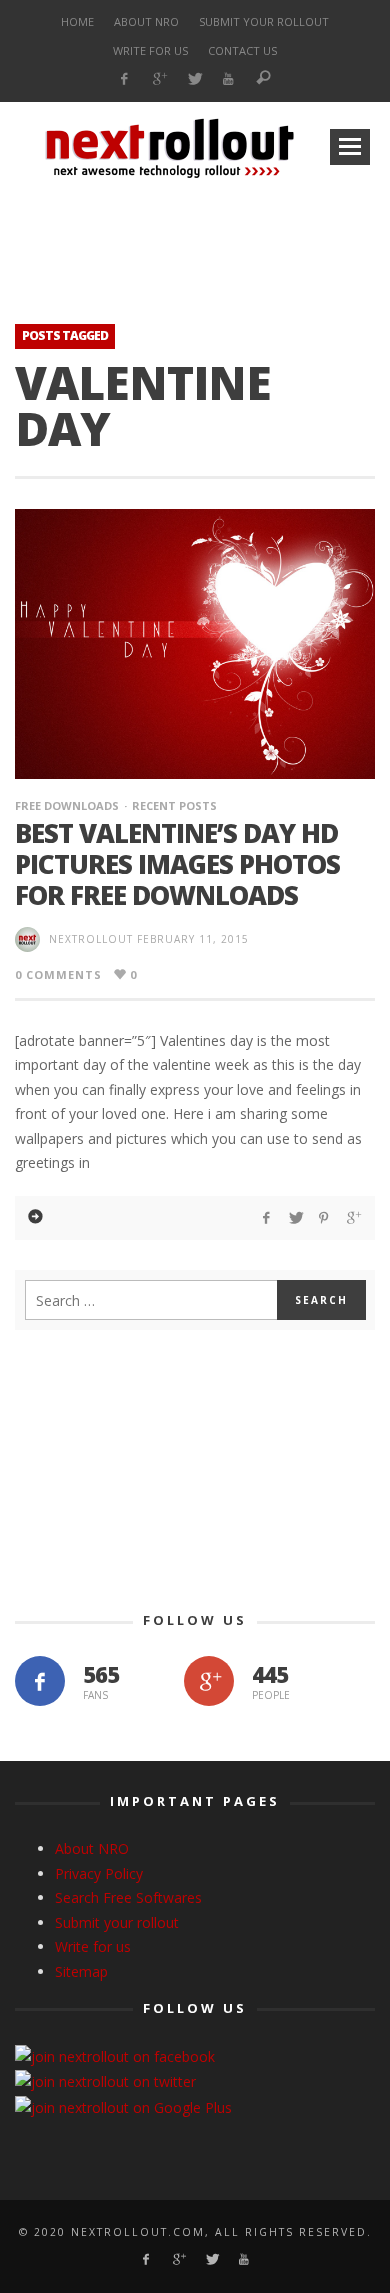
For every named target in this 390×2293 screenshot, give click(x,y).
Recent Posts (174, 805)
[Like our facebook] (40, 1681)
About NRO (92, 1848)
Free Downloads (67, 805)
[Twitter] (193, 79)
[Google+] (159, 79)
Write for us (93, 1946)
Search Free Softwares (128, 1897)
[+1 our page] (209, 1681)
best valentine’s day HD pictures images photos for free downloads (177, 864)
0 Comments (58, 974)
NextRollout (91, 939)
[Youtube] (228, 79)
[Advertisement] (195, 236)
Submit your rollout (117, 1922)
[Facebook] (124, 79)
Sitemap (81, 1971)
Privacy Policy (99, 1873)
